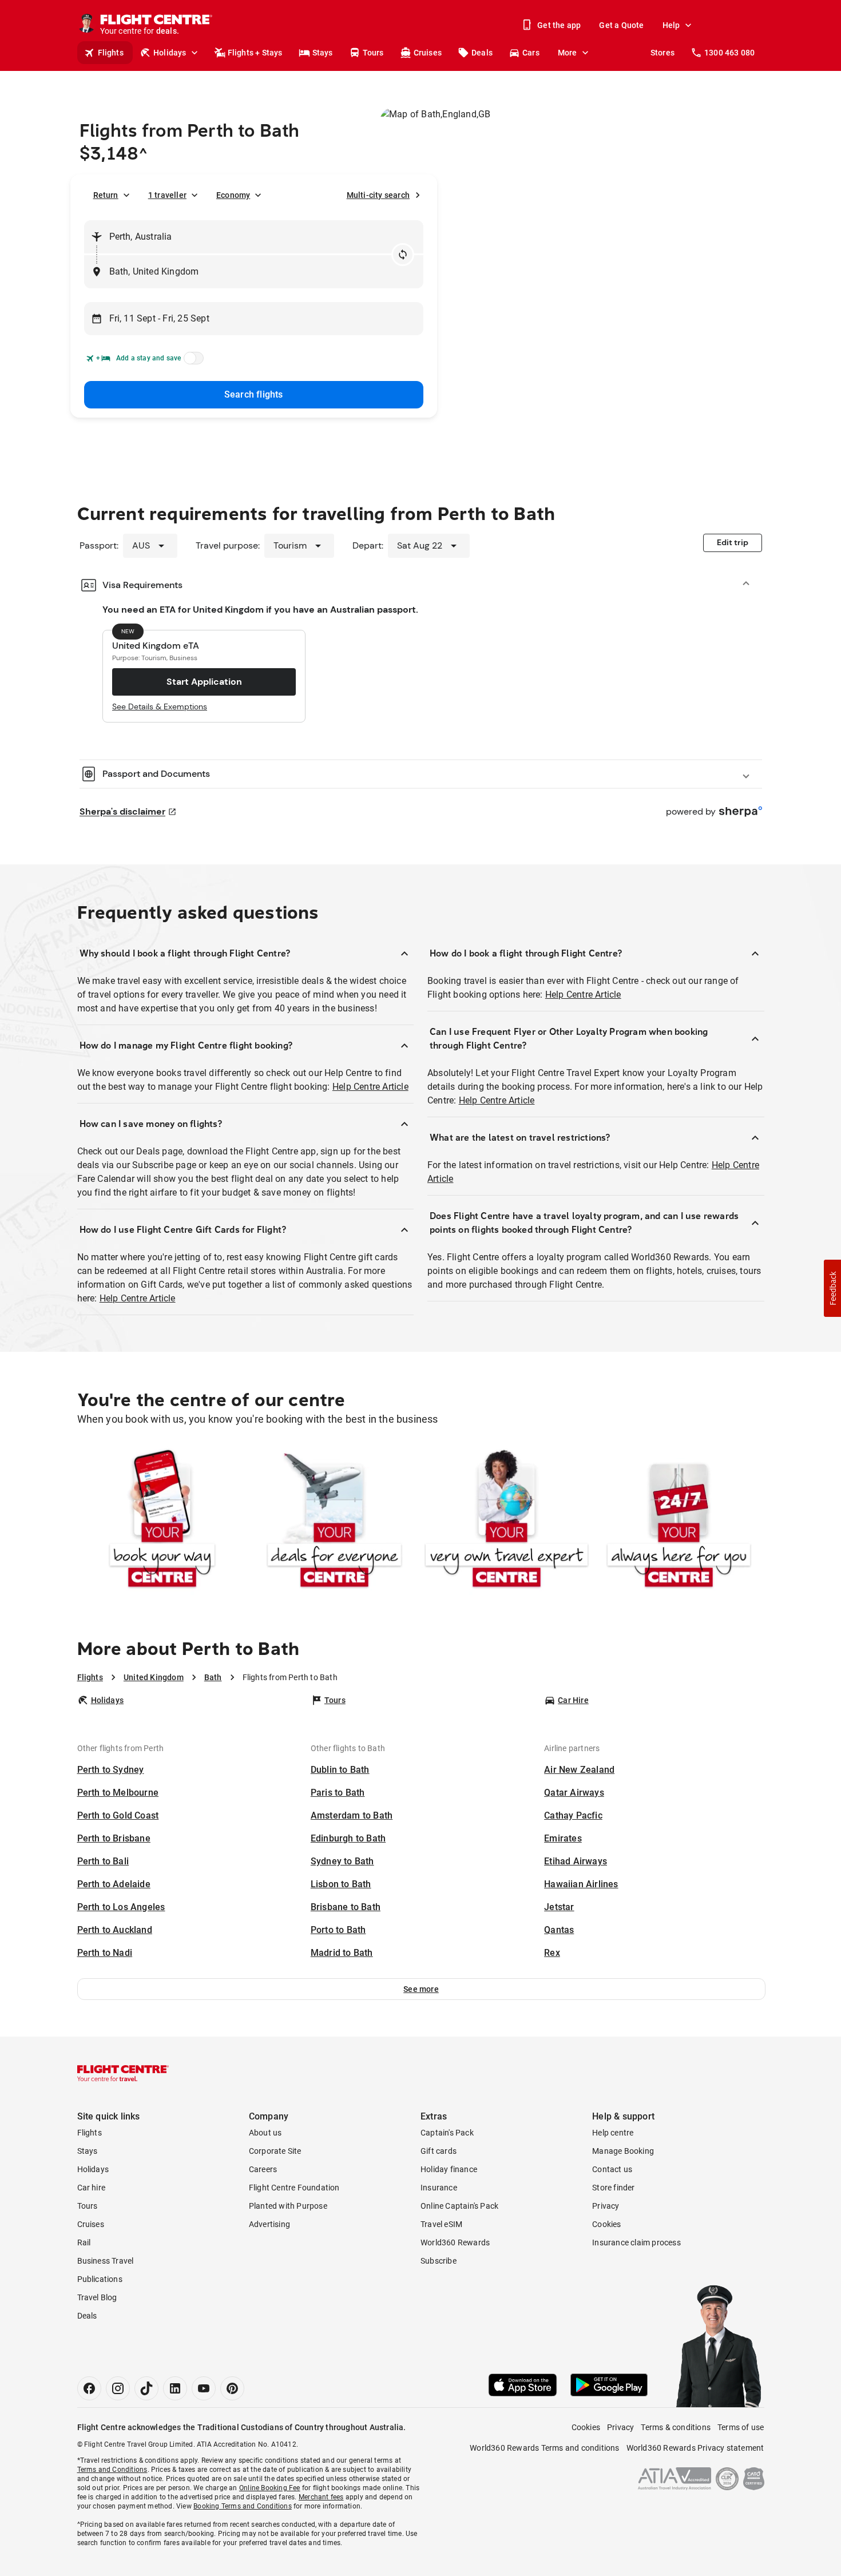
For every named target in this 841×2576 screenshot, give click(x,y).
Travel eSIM (441, 2224)
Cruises (428, 53)
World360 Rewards (455, 2242)
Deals (482, 53)
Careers (263, 2169)
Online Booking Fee (270, 2488)
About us (265, 2133)
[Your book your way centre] (162, 1521)
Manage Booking (623, 2151)
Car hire (92, 2188)
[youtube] (204, 2388)
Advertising (269, 2224)
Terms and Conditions (112, 2470)
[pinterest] (232, 2388)
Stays (323, 53)
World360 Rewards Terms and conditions (544, 2448)
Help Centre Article (370, 1087)
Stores (663, 53)
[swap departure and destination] (403, 255)
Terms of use (741, 2427)
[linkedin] (175, 2388)
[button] (421, 1989)
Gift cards (439, 2151)
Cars (531, 53)
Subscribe (439, 2261)
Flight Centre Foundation (294, 2188)
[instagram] (118, 2388)
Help (671, 25)
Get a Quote (621, 25)
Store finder (613, 2188)
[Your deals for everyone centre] (334, 1521)
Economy (233, 195)
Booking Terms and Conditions (243, 2506)
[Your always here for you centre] (679, 1521)
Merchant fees (321, 2497)
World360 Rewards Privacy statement (695, 2448)
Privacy (606, 2206)
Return (106, 195)
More (568, 53)
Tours (373, 53)
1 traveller (167, 195)
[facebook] (89, 2388)
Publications (100, 2279)
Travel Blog (97, 2297)
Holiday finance (449, 2169)
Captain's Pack (447, 2133)
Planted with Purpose (288, 2206)
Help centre (613, 2133)
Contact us (612, 2169)
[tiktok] (146, 2388)
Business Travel (106, 2261)
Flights (111, 53)
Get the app (559, 25)
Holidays (170, 53)
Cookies (606, 2224)
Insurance (439, 2188)
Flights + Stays (255, 53)
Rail (84, 2242)
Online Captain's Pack (459, 2206)
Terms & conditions (676, 2427)
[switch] (192, 362)
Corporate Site (275, 2151)
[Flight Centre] (123, 2073)
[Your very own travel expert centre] (507, 1521)
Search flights (254, 394)
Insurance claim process (636, 2242)
